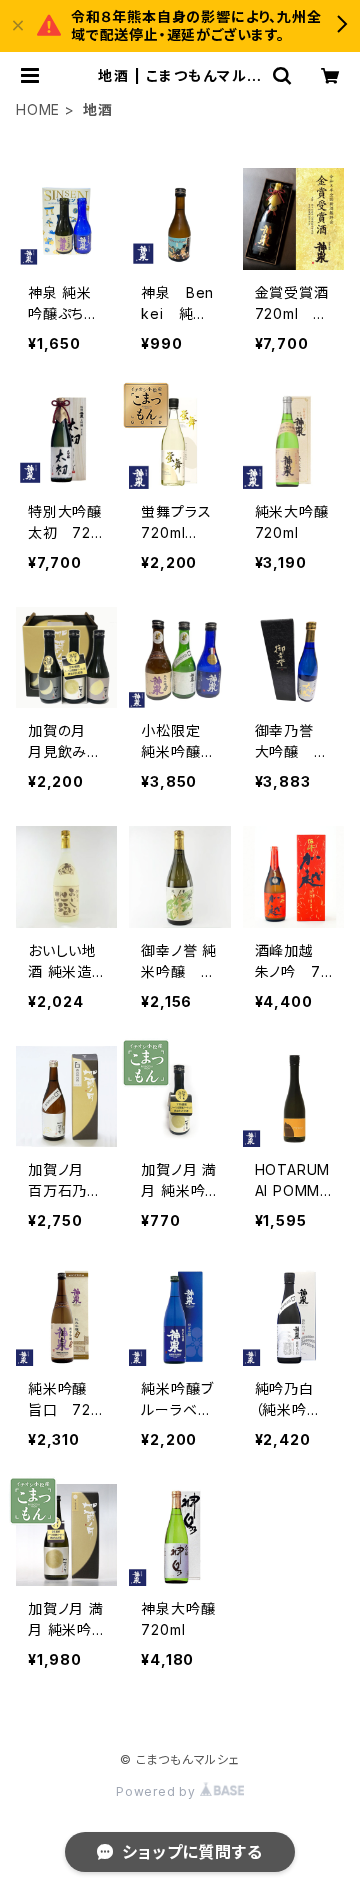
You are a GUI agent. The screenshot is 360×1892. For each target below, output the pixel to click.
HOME (38, 109)
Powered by (158, 1791)
